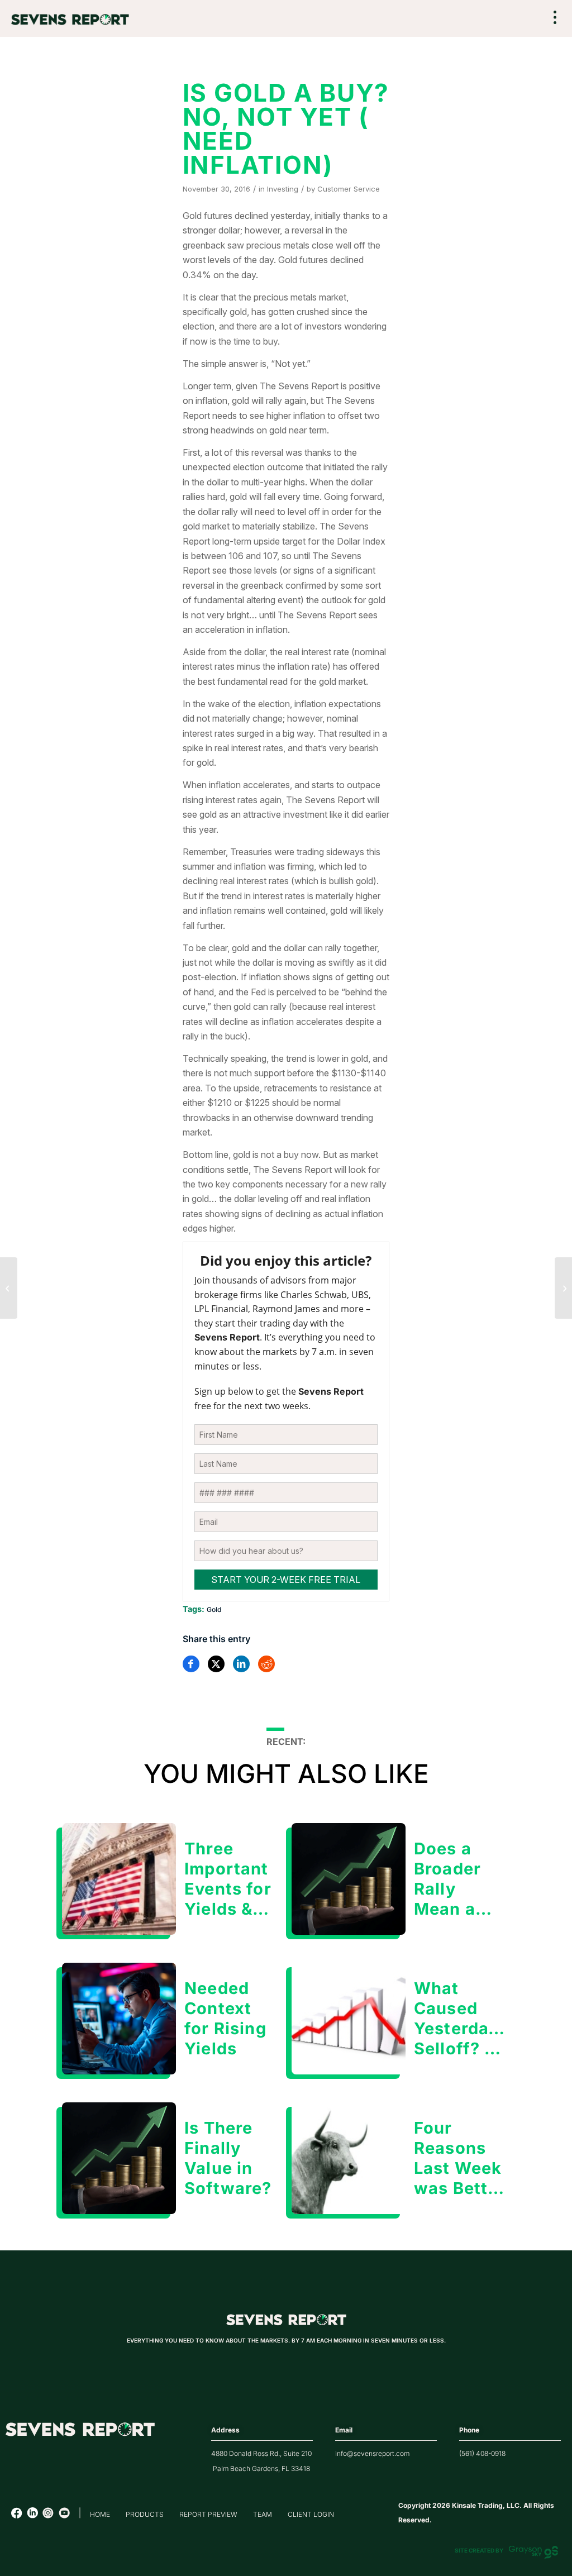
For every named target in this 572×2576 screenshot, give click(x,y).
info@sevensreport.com (372, 2453)
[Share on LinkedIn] (241, 1664)
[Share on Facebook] (191, 1664)
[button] (555, 19)
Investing (283, 189)
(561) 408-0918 (482, 2453)
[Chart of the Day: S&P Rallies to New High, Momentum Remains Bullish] (9, 1288)
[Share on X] (216, 1664)
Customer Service (349, 189)
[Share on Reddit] (266, 1664)
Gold (214, 1609)
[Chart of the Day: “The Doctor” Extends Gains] (563, 1288)
